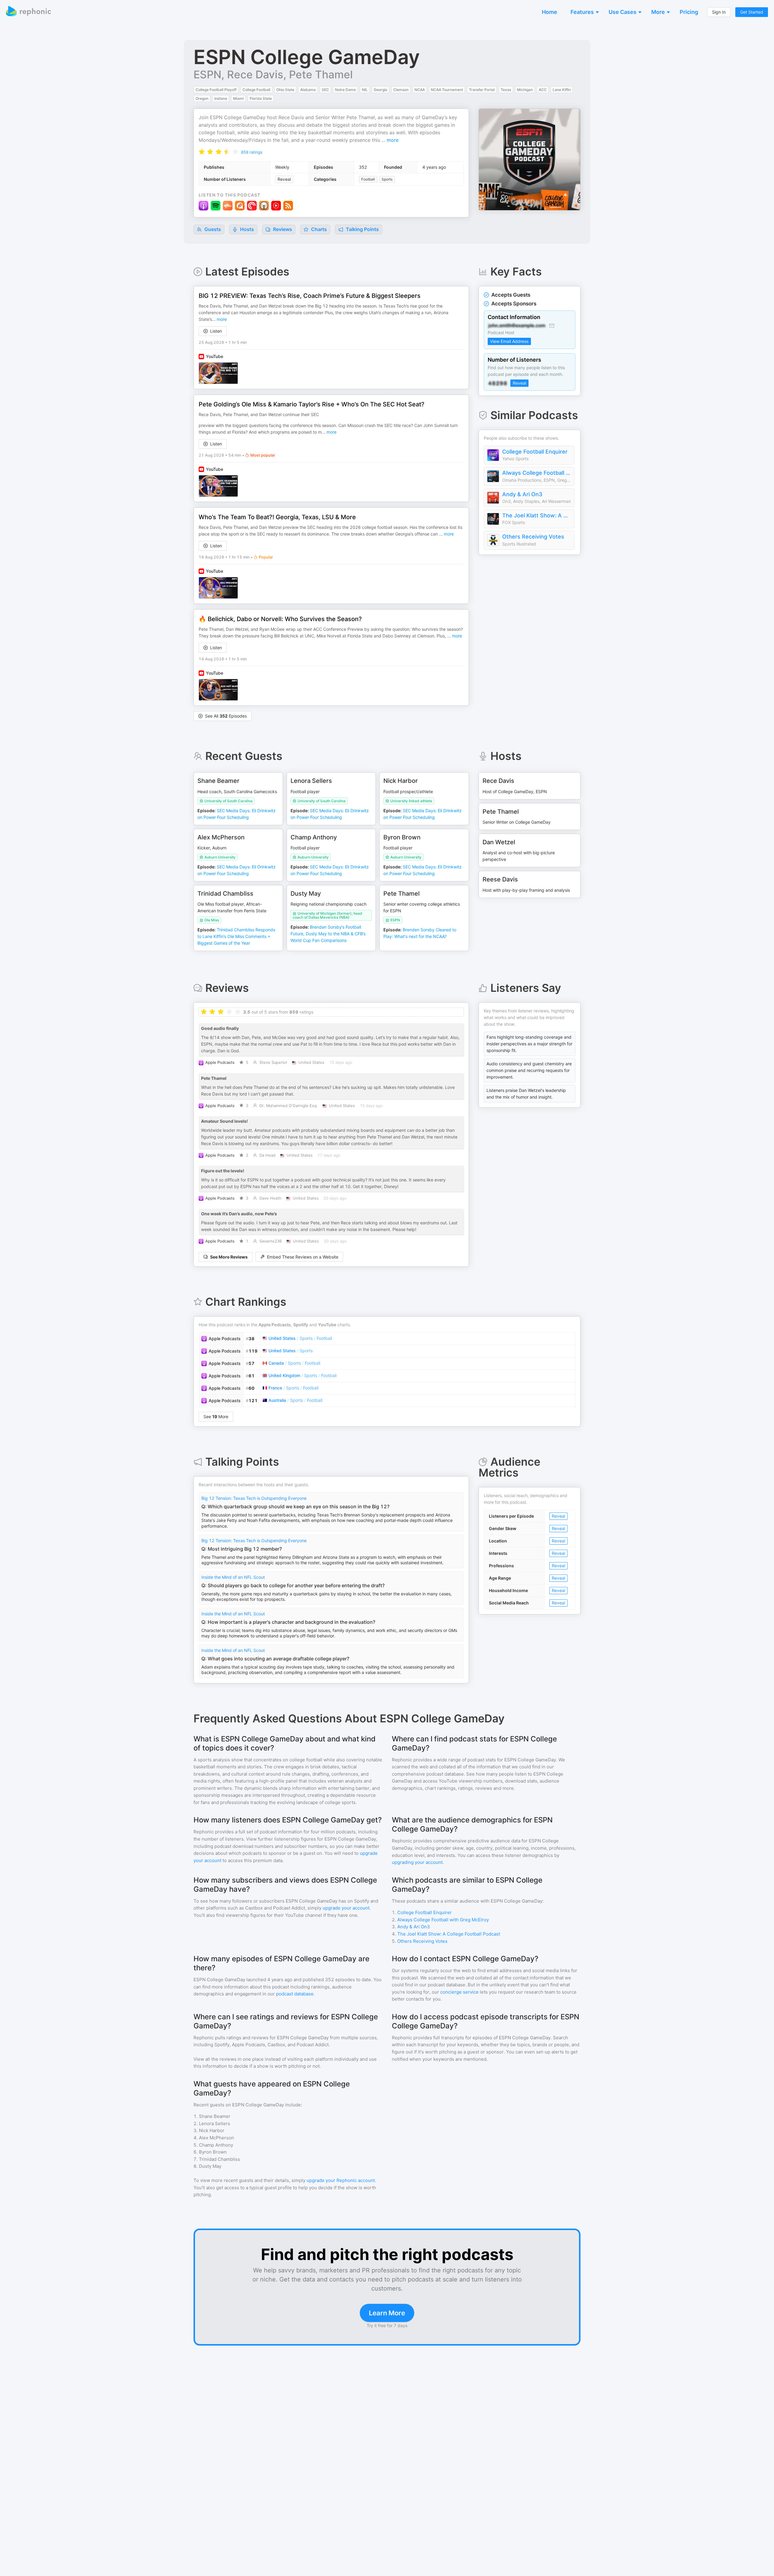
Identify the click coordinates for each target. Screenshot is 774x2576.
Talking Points (362, 229)
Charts (318, 229)
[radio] (202, 151)
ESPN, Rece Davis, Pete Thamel (273, 74)
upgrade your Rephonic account (341, 2180)
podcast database (295, 1994)
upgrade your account (346, 1908)
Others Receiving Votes (533, 537)
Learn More (387, 2313)
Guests (212, 229)
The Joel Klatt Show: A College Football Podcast (537, 515)
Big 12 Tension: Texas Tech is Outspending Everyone (254, 1498)
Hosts (247, 229)
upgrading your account (417, 1862)
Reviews (282, 229)
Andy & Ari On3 (522, 494)
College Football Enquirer (535, 452)
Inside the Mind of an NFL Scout (233, 1577)
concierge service (459, 1992)
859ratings (252, 152)
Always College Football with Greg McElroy (537, 473)
